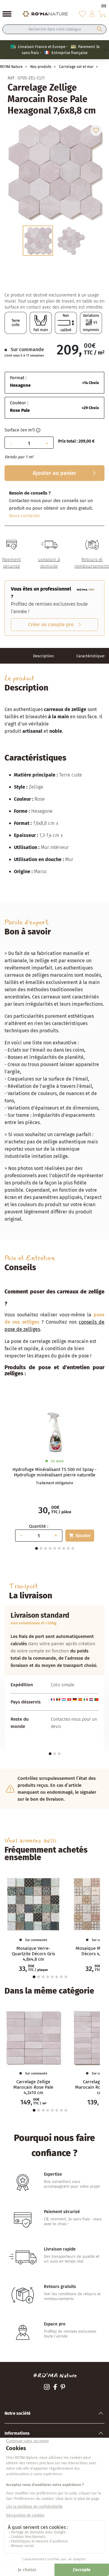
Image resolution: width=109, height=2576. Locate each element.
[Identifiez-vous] (92, 14)
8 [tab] (68, 1548)
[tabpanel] (54, 1475)
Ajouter (80, 1536)
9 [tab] (73, 1548)
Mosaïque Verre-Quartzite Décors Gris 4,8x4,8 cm (33, 1954)
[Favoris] (82, 14)
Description (43, 656)
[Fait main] (41, 323)
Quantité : (39, 1526)
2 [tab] (41, 1548)
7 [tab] (64, 1548)
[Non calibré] (66, 323)
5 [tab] (55, 1548)
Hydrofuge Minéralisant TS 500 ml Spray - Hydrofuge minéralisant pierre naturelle (54, 1472)
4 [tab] (50, 1548)
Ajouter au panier (54, 473)
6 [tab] (59, 1548)
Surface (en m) (20, 430)
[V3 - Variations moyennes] (91, 323)
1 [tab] (50, 1754)
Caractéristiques (91, 656)
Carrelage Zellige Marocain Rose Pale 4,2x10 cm (33, 2087)
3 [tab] (46, 1548)
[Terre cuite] (16, 323)
